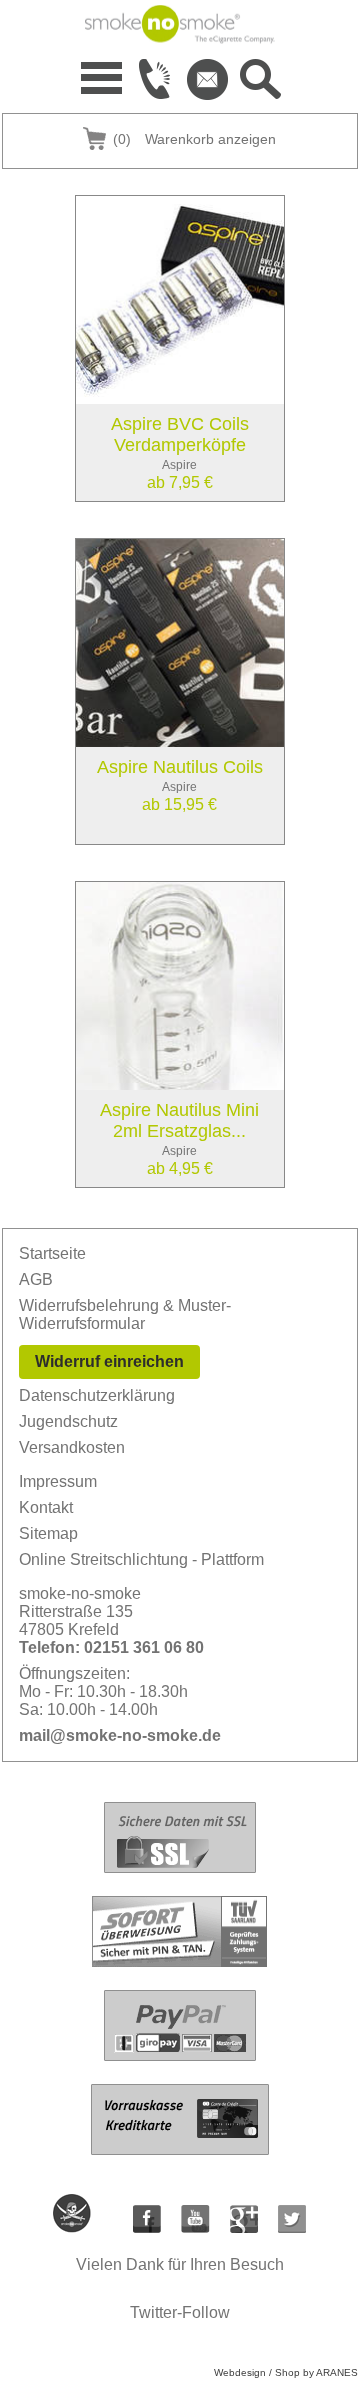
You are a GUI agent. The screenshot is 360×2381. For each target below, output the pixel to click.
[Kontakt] (208, 79)
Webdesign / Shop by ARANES (286, 2372)
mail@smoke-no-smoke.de (120, 1735)
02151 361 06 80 (144, 1647)
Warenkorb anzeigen (194, 139)
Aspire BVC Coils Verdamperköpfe (180, 434)
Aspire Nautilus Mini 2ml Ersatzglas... (179, 1120)
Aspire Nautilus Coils (180, 767)
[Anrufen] (155, 79)
